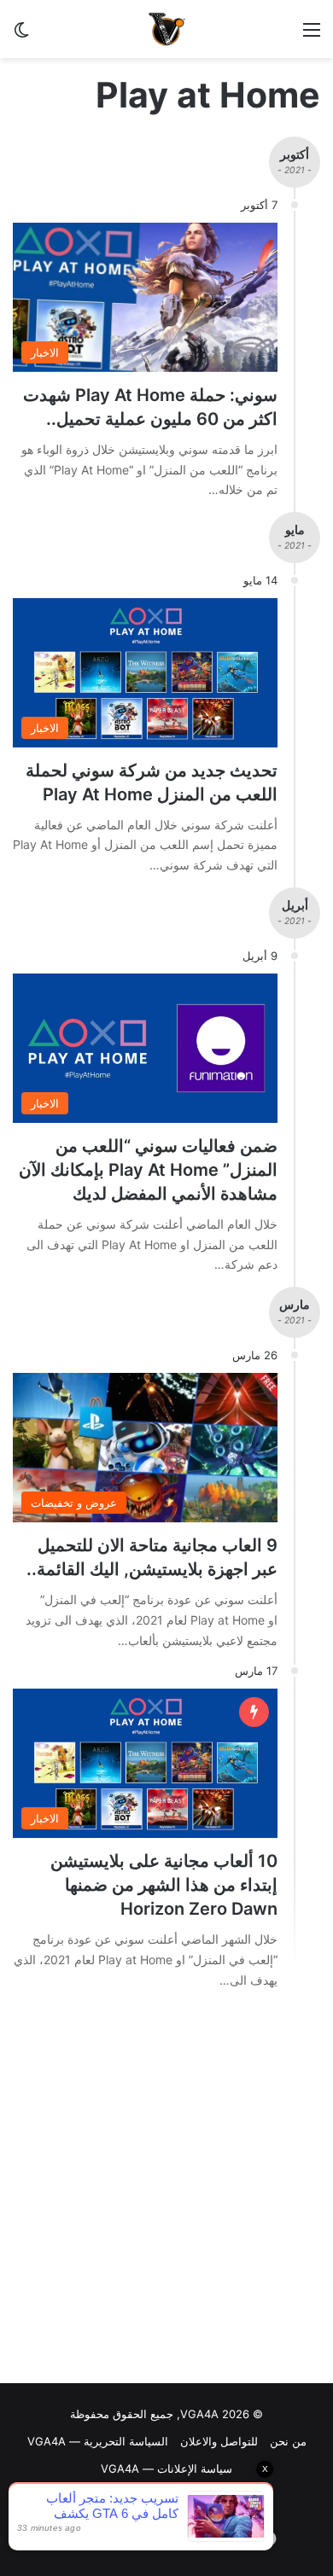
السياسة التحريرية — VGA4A (98, 2441)
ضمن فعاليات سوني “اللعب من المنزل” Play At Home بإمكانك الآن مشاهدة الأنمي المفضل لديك (148, 1170)
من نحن (288, 2441)
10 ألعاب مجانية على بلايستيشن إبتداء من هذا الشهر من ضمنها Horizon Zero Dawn (164, 1885)
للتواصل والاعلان (219, 2441)
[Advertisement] (166, 2191)
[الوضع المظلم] (21, 35)
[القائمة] (312, 35)
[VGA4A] (166, 29)
